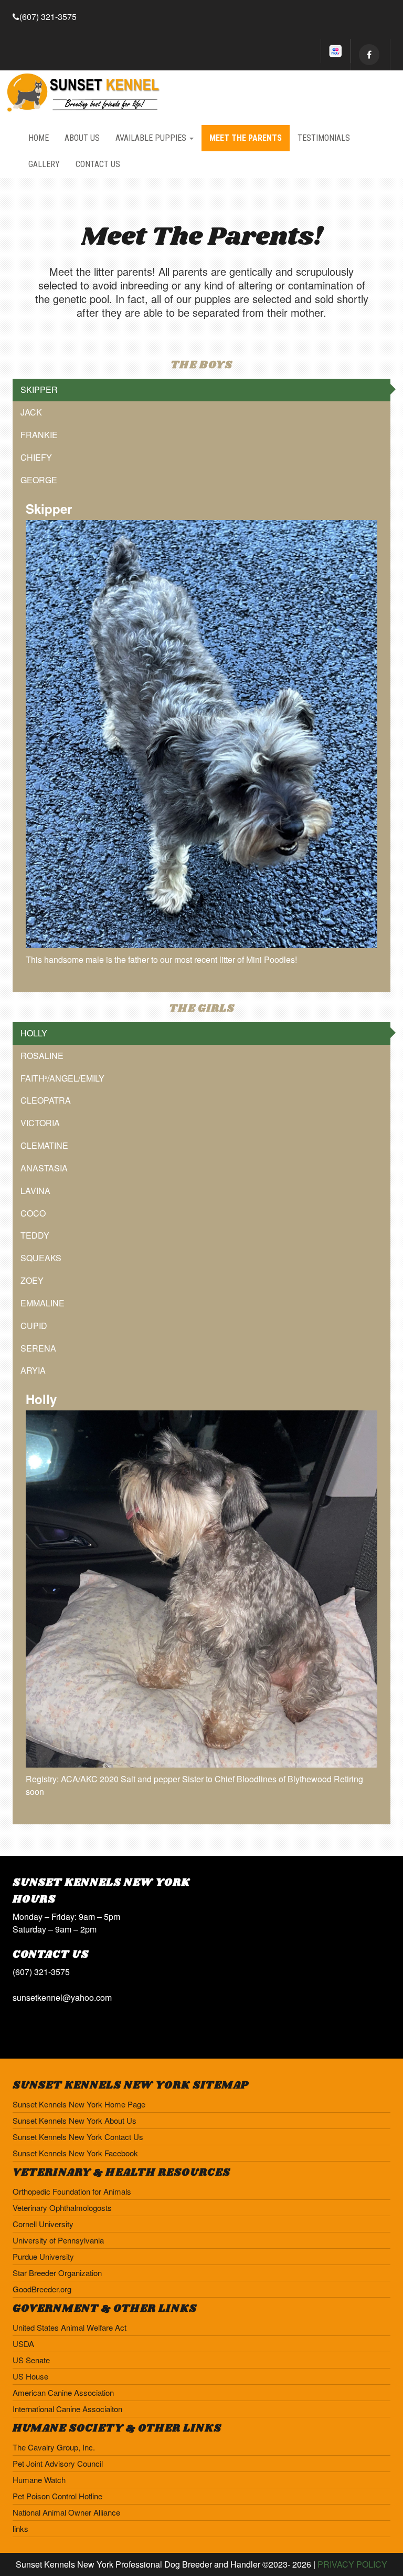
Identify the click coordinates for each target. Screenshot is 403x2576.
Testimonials (324, 138)
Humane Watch (39, 2480)
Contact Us (98, 164)
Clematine (44, 1145)
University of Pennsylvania (58, 2240)
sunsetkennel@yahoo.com (62, 1997)
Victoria (40, 1123)
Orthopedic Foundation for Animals (72, 2191)
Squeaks (41, 1258)
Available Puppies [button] (152, 138)
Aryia (33, 1370)
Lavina (35, 1191)
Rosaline (42, 1056)
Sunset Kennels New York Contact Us (78, 2137)
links (20, 2528)
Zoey (32, 1280)
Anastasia (44, 1168)
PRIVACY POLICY (352, 2564)
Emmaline (43, 1303)
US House (30, 2376)
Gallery (44, 164)
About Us (82, 138)
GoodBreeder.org (42, 2289)
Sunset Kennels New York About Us (75, 2120)
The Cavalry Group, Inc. (54, 2447)
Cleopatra (46, 1100)
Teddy (35, 1235)
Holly (34, 1033)
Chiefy (36, 457)
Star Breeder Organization (57, 2273)
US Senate (31, 2360)
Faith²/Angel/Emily (62, 1078)
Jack (31, 412)
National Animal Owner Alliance (66, 2512)
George (39, 480)
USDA (23, 2344)
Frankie (39, 435)
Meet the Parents (246, 138)
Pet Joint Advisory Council (58, 2463)
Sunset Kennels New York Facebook (75, 2153)
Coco (33, 1213)
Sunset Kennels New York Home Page (79, 2104)
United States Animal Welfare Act (70, 2327)
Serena (38, 1348)
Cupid (34, 1326)
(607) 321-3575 (48, 17)
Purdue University (43, 2256)
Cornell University (43, 2224)
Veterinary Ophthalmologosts (62, 2208)
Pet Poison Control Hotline (57, 2496)
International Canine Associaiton (67, 2409)
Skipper (39, 389)
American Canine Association (63, 2392)
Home (39, 138)
